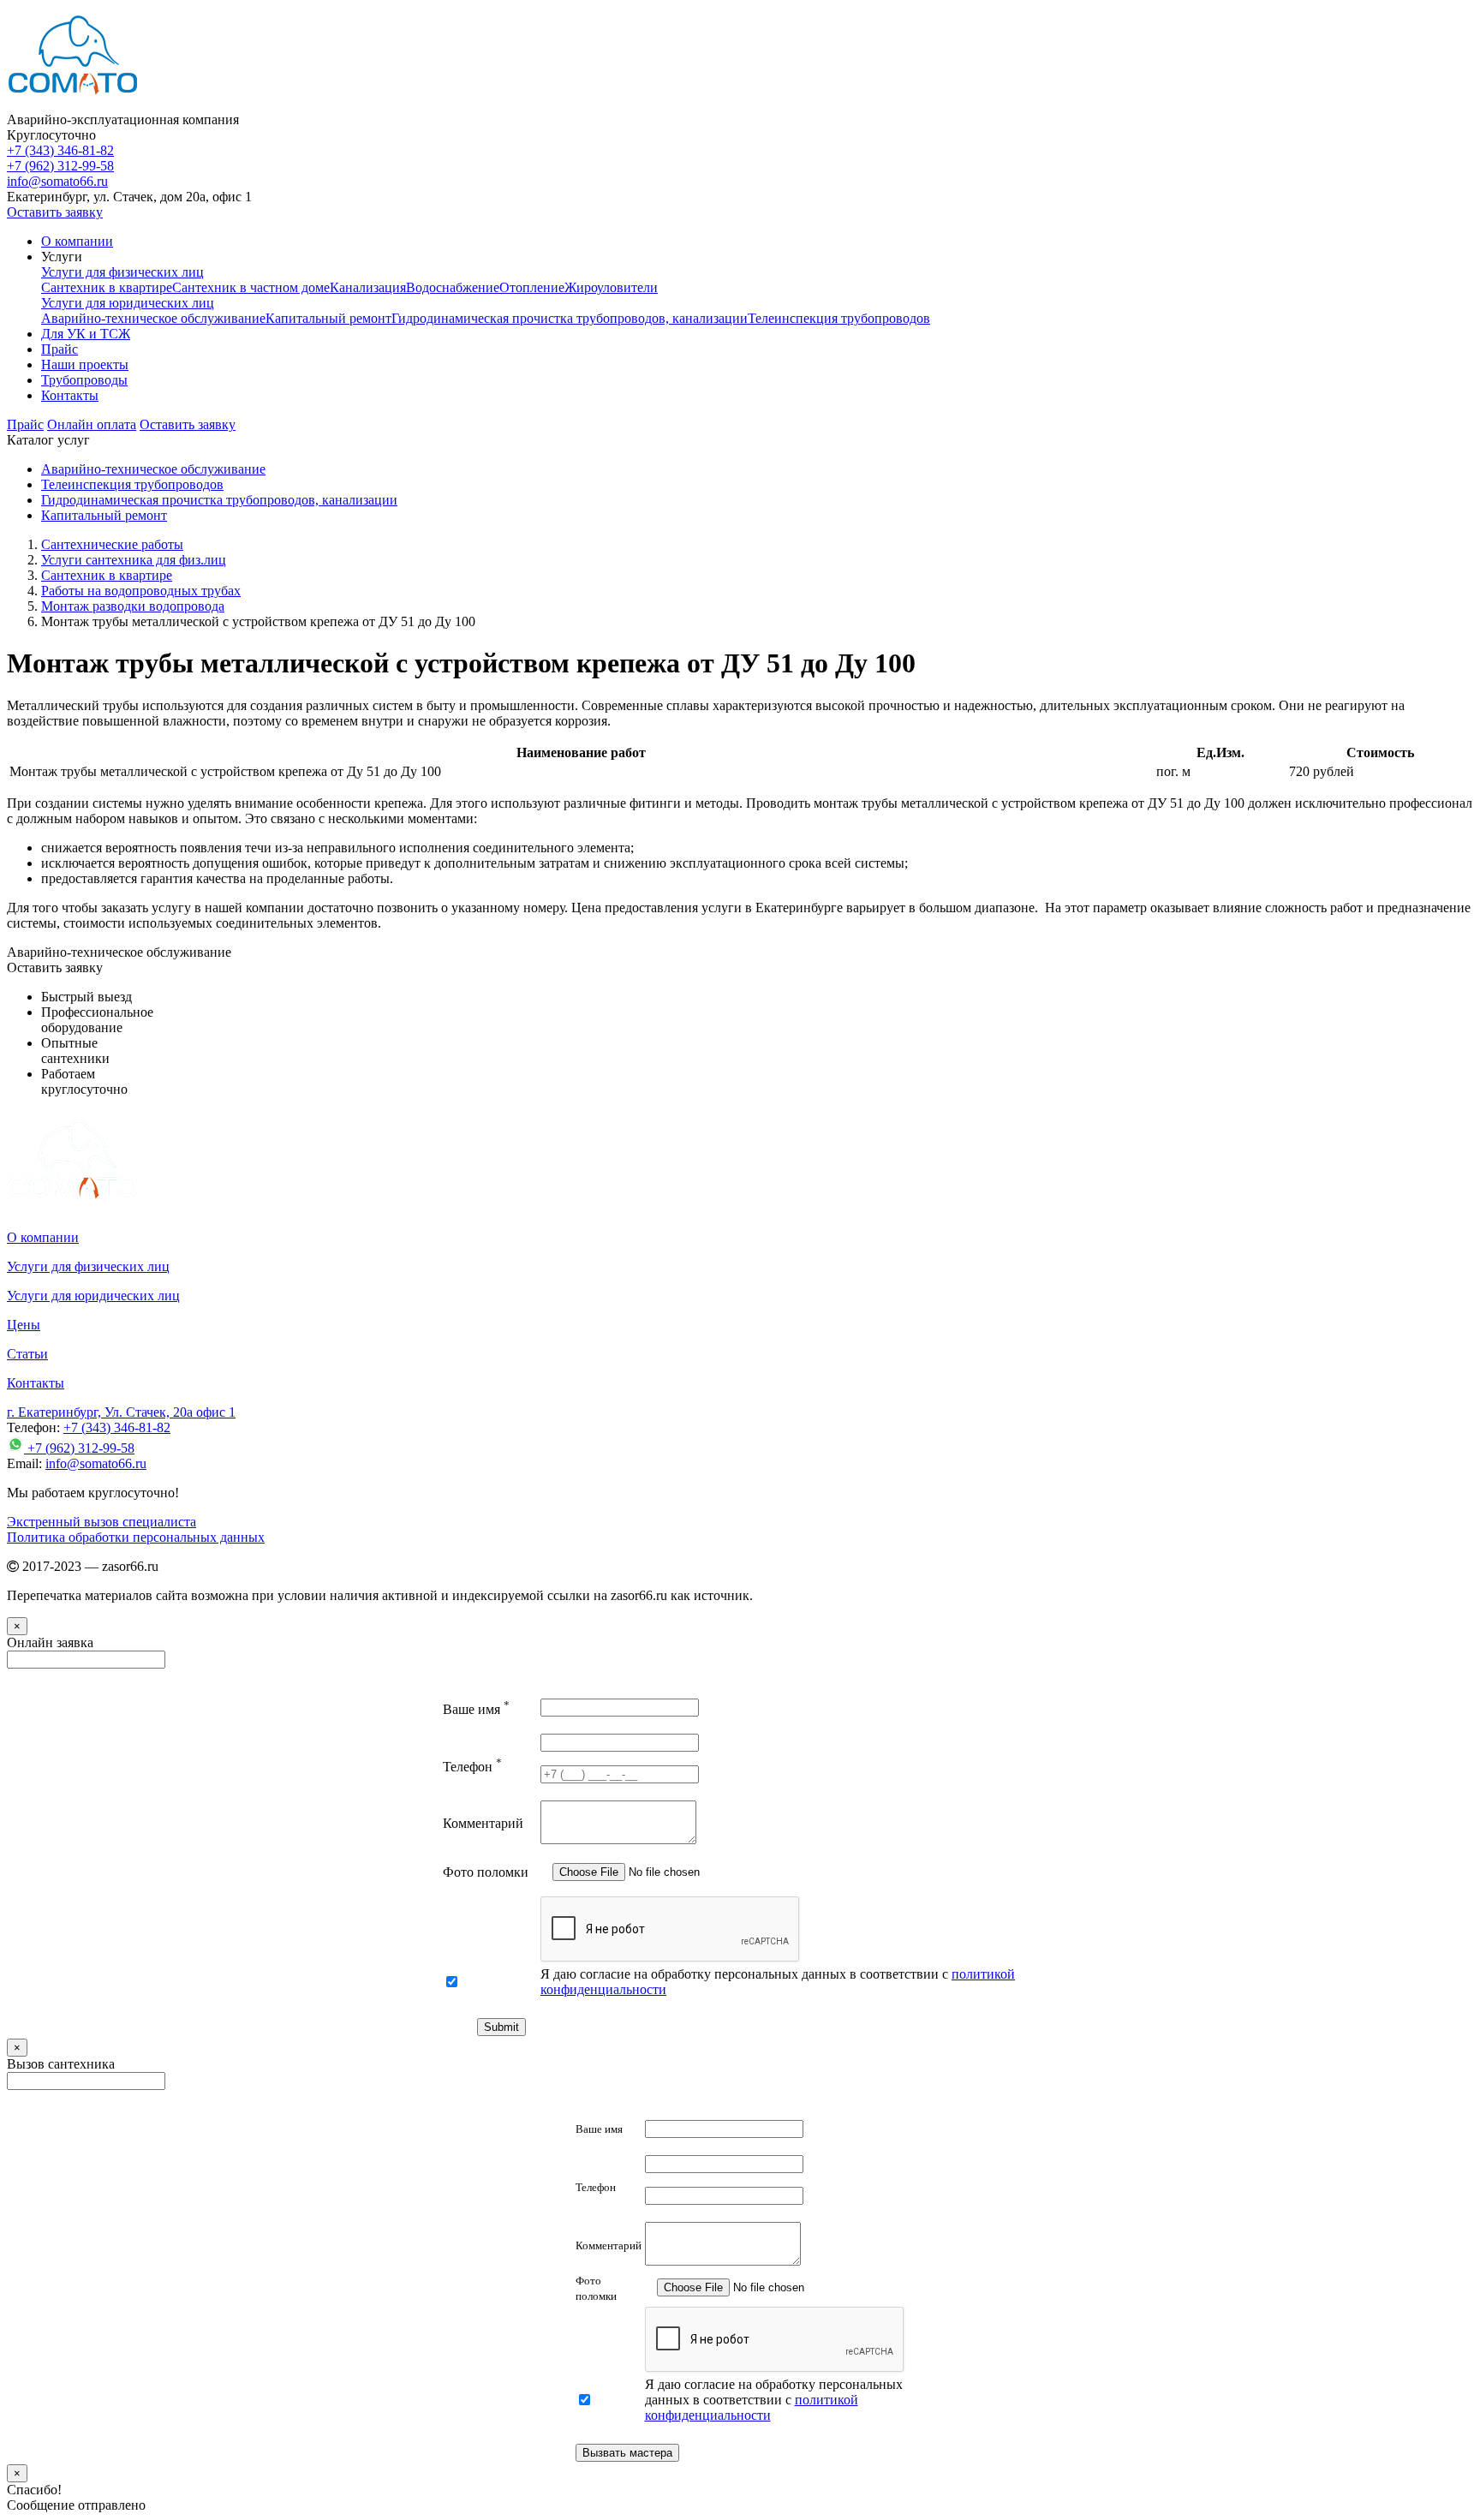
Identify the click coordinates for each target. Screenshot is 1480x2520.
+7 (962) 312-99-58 (60, 166)
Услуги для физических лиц (122, 272)
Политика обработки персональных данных (136, 1537)
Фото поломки (486, 1872)
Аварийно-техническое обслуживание (153, 318)
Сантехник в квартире (107, 287)
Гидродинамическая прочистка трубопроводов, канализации (570, 318)
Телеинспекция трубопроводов (839, 318)
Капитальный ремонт (328, 318)
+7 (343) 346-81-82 (60, 150)
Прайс (60, 349)
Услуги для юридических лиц (128, 303)
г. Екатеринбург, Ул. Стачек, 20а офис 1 (121, 1412)
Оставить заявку (55, 212)
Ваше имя (476, 1709)
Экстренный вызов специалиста (101, 1522)
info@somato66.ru (96, 1463)
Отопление (532, 287)
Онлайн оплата (92, 424)
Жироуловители (611, 287)
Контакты (70, 395)
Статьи (27, 1354)
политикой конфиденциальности (752, 2407)
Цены (24, 1325)
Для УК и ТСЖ (86, 334)
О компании (77, 241)
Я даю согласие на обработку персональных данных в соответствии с (774, 2400)
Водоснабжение (453, 287)
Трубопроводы (84, 380)
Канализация (368, 287)
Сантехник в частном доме (251, 287)
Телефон (472, 1767)
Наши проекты (85, 364)
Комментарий (483, 1823)
